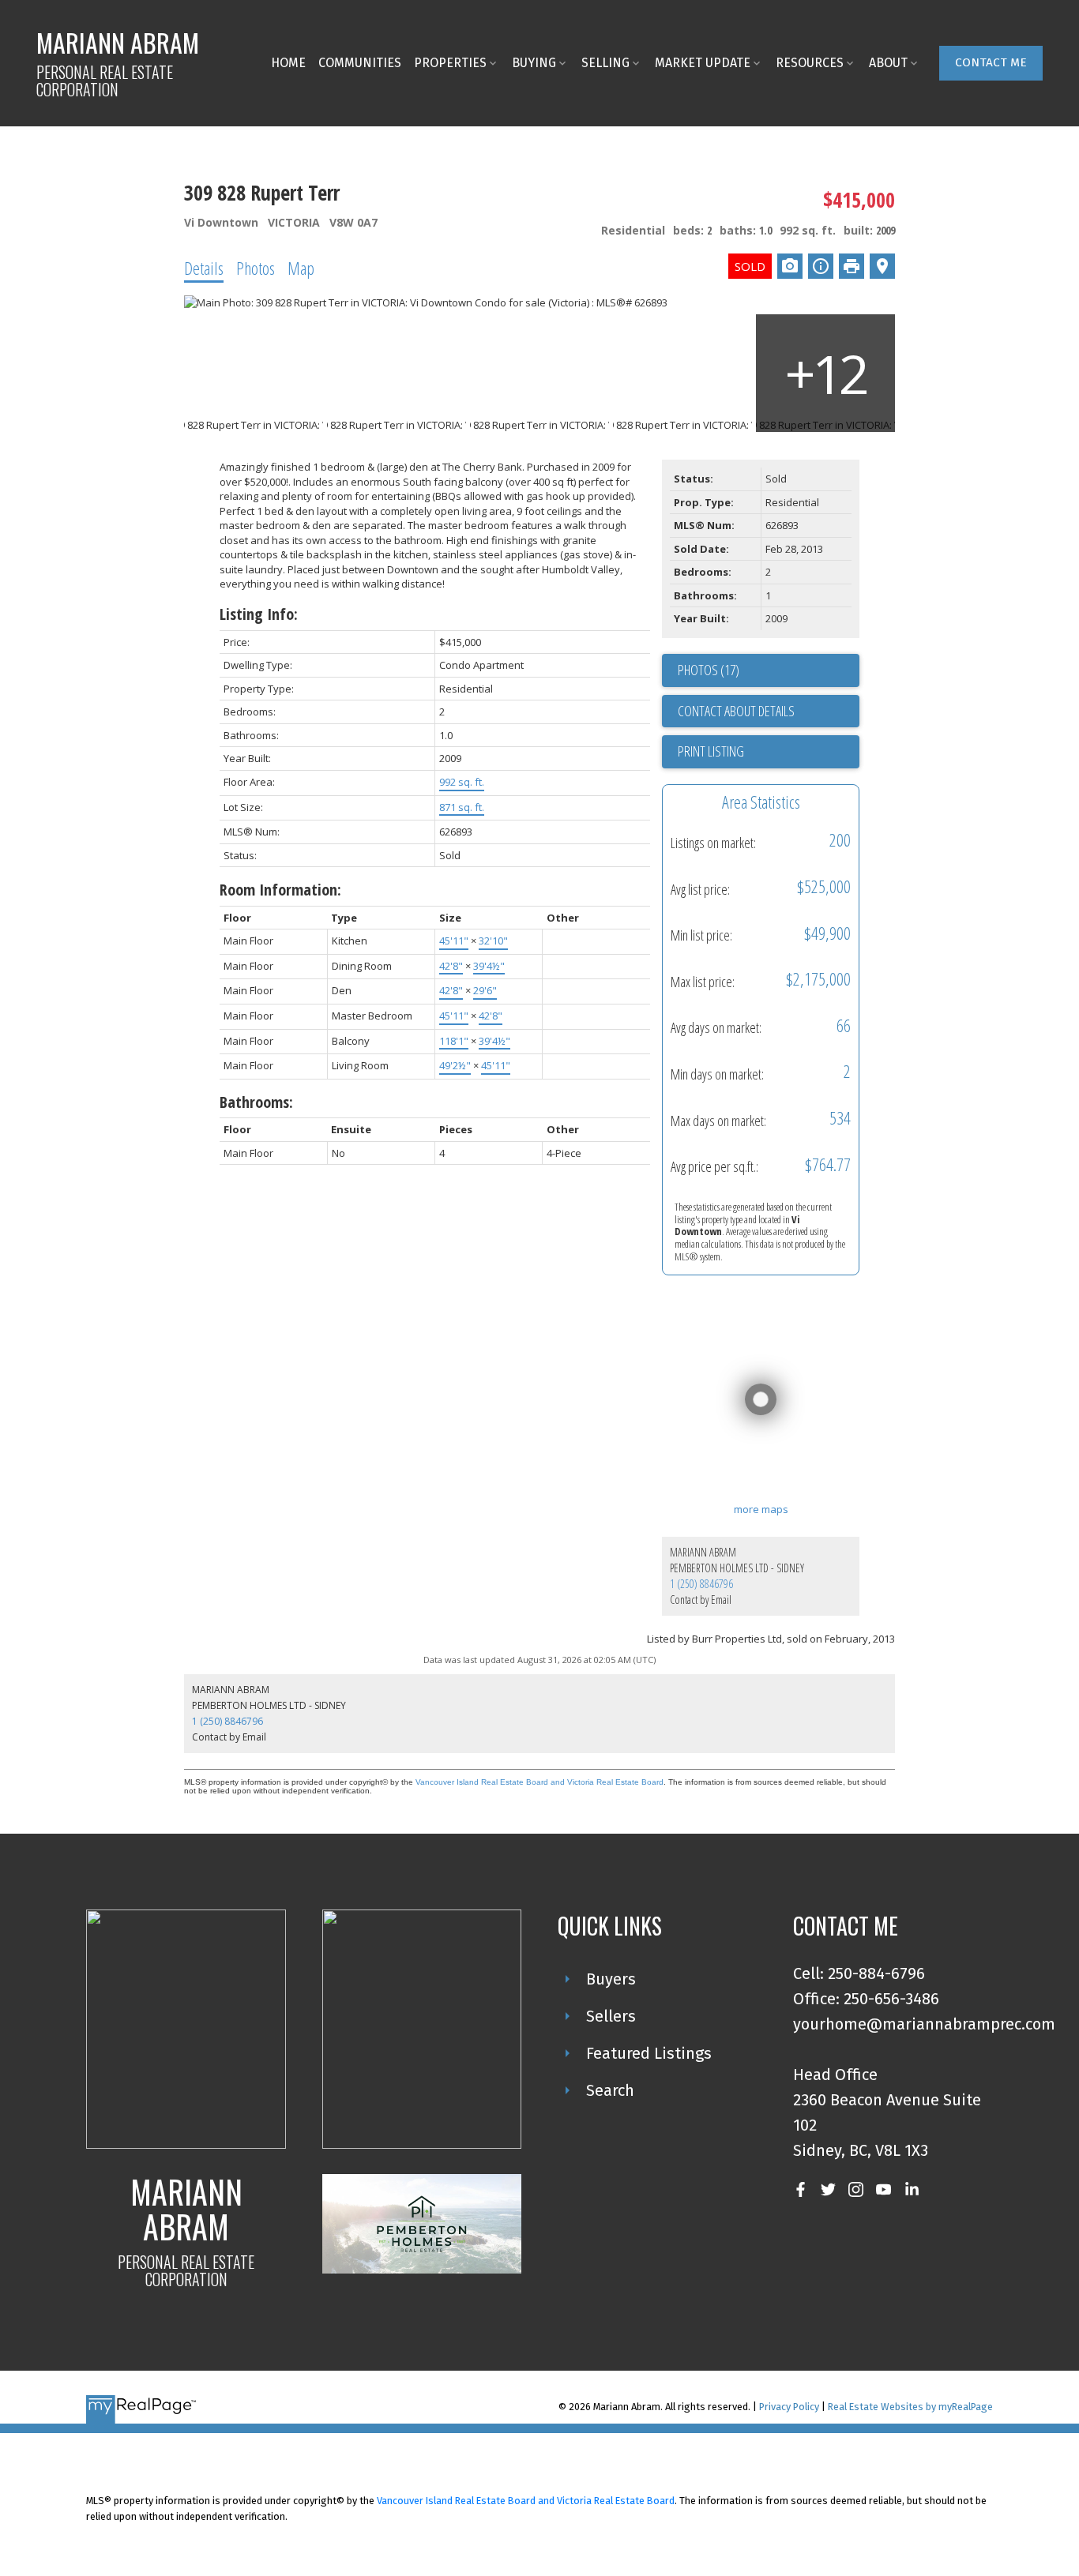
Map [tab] (301, 268)
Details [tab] (204, 268)
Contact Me (991, 62)
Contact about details (736, 711)
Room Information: (280, 890)
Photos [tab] (256, 268)
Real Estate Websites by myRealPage (910, 2407)
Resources (810, 63)
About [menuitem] (888, 63)
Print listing (711, 751)
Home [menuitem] (288, 63)
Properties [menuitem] (450, 63)
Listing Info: (259, 614)
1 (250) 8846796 (701, 1584)
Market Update (703, 63)
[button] (991, 63)
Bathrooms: (256, 1102)
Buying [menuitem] (534, 63)
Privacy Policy (789, 2407)
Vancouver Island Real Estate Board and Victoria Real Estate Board (539, 1782)
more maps (761, 1509)
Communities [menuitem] (360, 63)
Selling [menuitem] (605, 63)
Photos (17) (709, 670)
